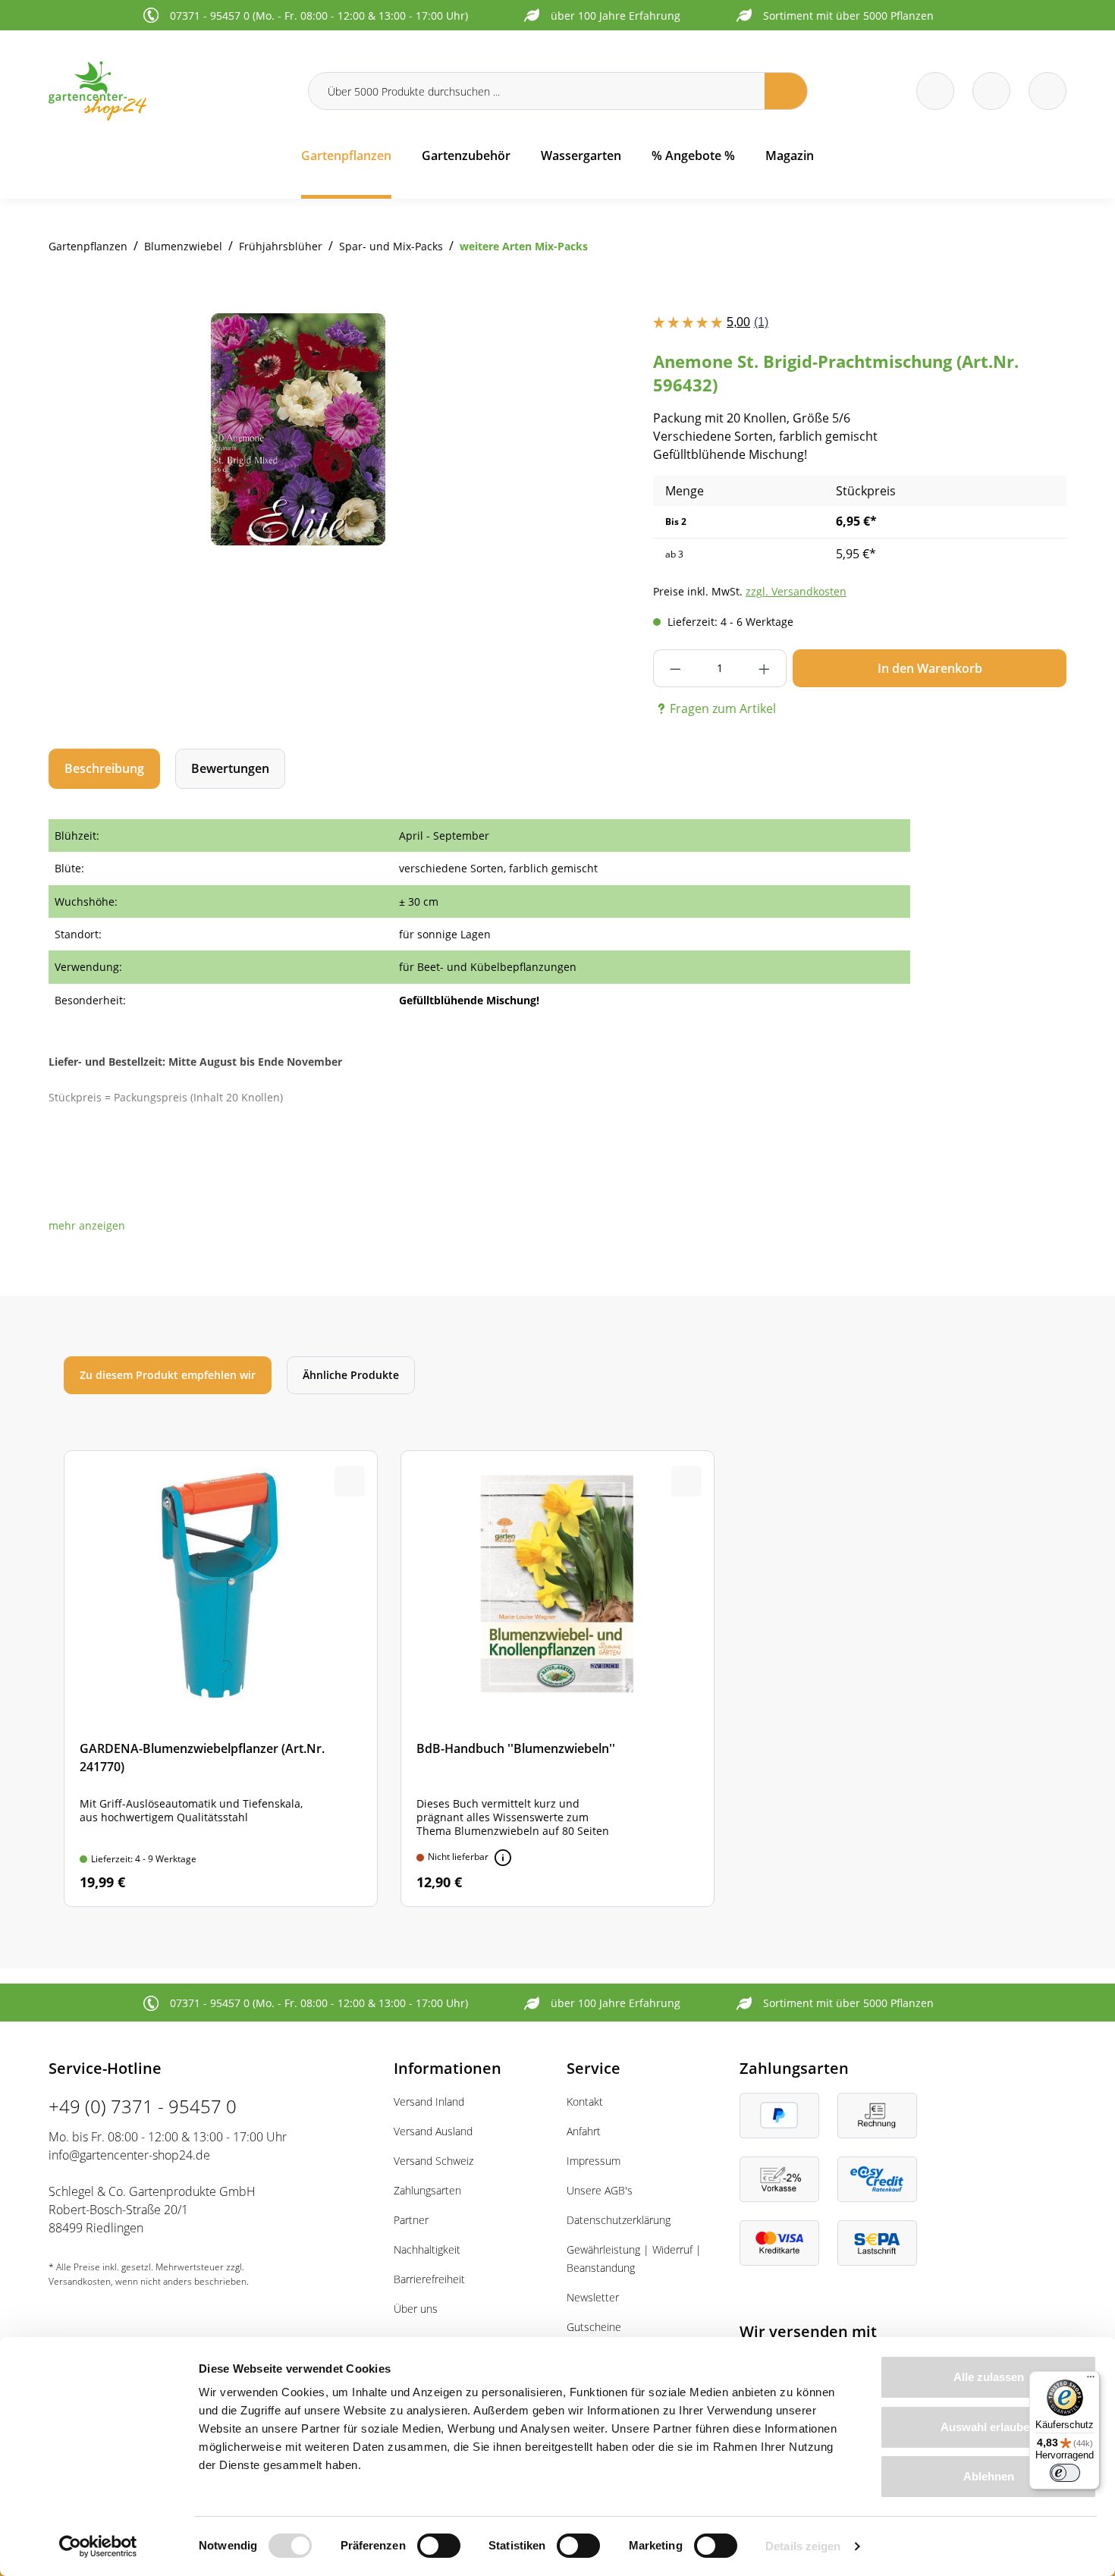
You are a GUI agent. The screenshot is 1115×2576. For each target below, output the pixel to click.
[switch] (439, 2546)
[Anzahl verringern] (675, 668)
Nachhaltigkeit (427, 2249)
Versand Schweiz (433, 2161)
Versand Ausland (433, 2131)
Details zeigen (803, 2546)
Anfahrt (584, 2131)
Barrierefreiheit (429, 2279)
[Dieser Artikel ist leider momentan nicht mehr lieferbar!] (503, 1858)
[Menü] (1091, 2380)
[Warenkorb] (991, 91)
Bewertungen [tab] (230, 768)
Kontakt (585, 2102)
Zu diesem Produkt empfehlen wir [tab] (168, 1375)
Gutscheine (594, 2327)
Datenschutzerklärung (619, 2220)
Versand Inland (429, 2102)
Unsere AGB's (600, 2190)
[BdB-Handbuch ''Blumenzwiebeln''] (557, 1679)
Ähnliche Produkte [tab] (351, 1375)
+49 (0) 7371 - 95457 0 (143, 2106)
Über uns (416, 2309)
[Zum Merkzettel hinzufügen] (518, 344)
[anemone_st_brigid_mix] (298, 429)
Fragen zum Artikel (723, 708)
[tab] (104, 769)
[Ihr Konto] (1047, 91)
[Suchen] (786, 91)
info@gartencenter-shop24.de (129, 2155)
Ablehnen (989, 2476)
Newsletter (593, 2297)
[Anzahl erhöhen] (764, 668)
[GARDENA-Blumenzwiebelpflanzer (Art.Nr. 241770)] (221, 1679)
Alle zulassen (989, 2377)
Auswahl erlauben (988, 2427)
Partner (411, 2220)
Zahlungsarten (427, 2190)
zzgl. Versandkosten (796, 591)
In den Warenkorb (930, 668)
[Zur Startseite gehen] (169, 91)
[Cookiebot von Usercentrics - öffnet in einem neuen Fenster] (98, 2546)
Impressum (594, 2161)
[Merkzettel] (935, 91)
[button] (87, 1225)
